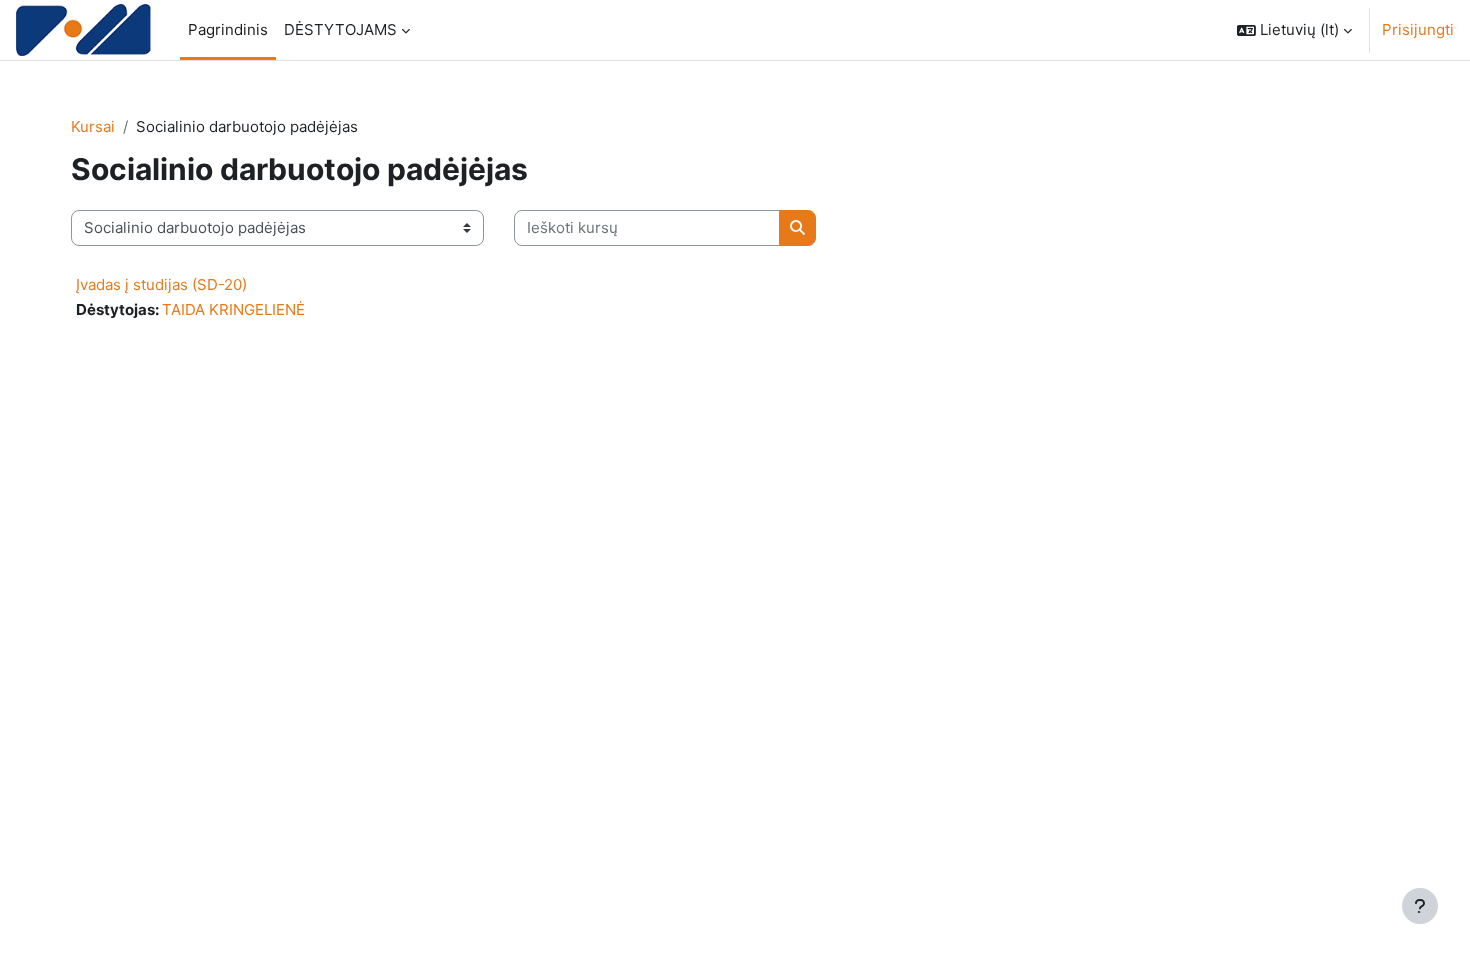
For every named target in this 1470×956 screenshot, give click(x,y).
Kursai (93, 126)
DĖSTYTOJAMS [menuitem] (340, 29)
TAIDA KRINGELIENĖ (233, 309)
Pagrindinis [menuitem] (228, 29)
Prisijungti (1418, 29)
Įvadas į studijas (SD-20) (161, 284)
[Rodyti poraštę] (1420, 906)
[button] (1294, 30)
